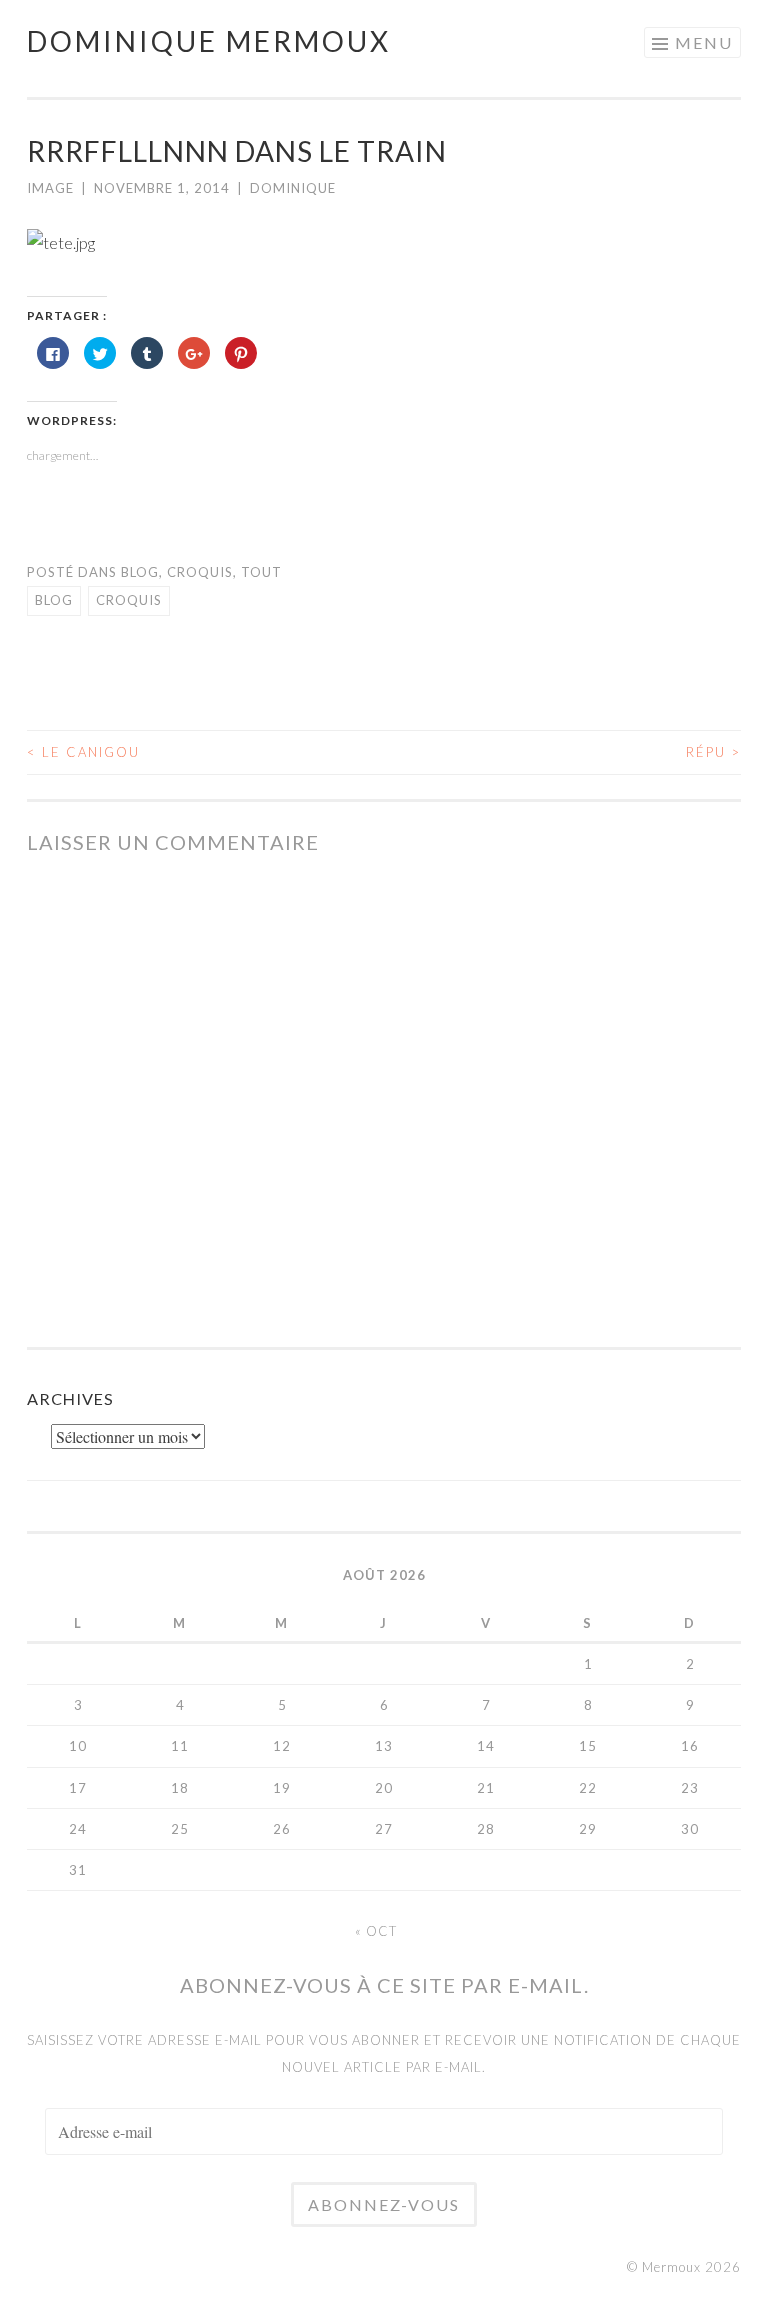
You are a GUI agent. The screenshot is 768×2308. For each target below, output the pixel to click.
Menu (704, 42)
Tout (261, 572)
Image (50, 188)
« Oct (376, 1931)
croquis (129, 600)
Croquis (200, 572)
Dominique (293, 188)
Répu (713, 752)
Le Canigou (83, 752)
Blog (140, 572)
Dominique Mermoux (209, 41)
